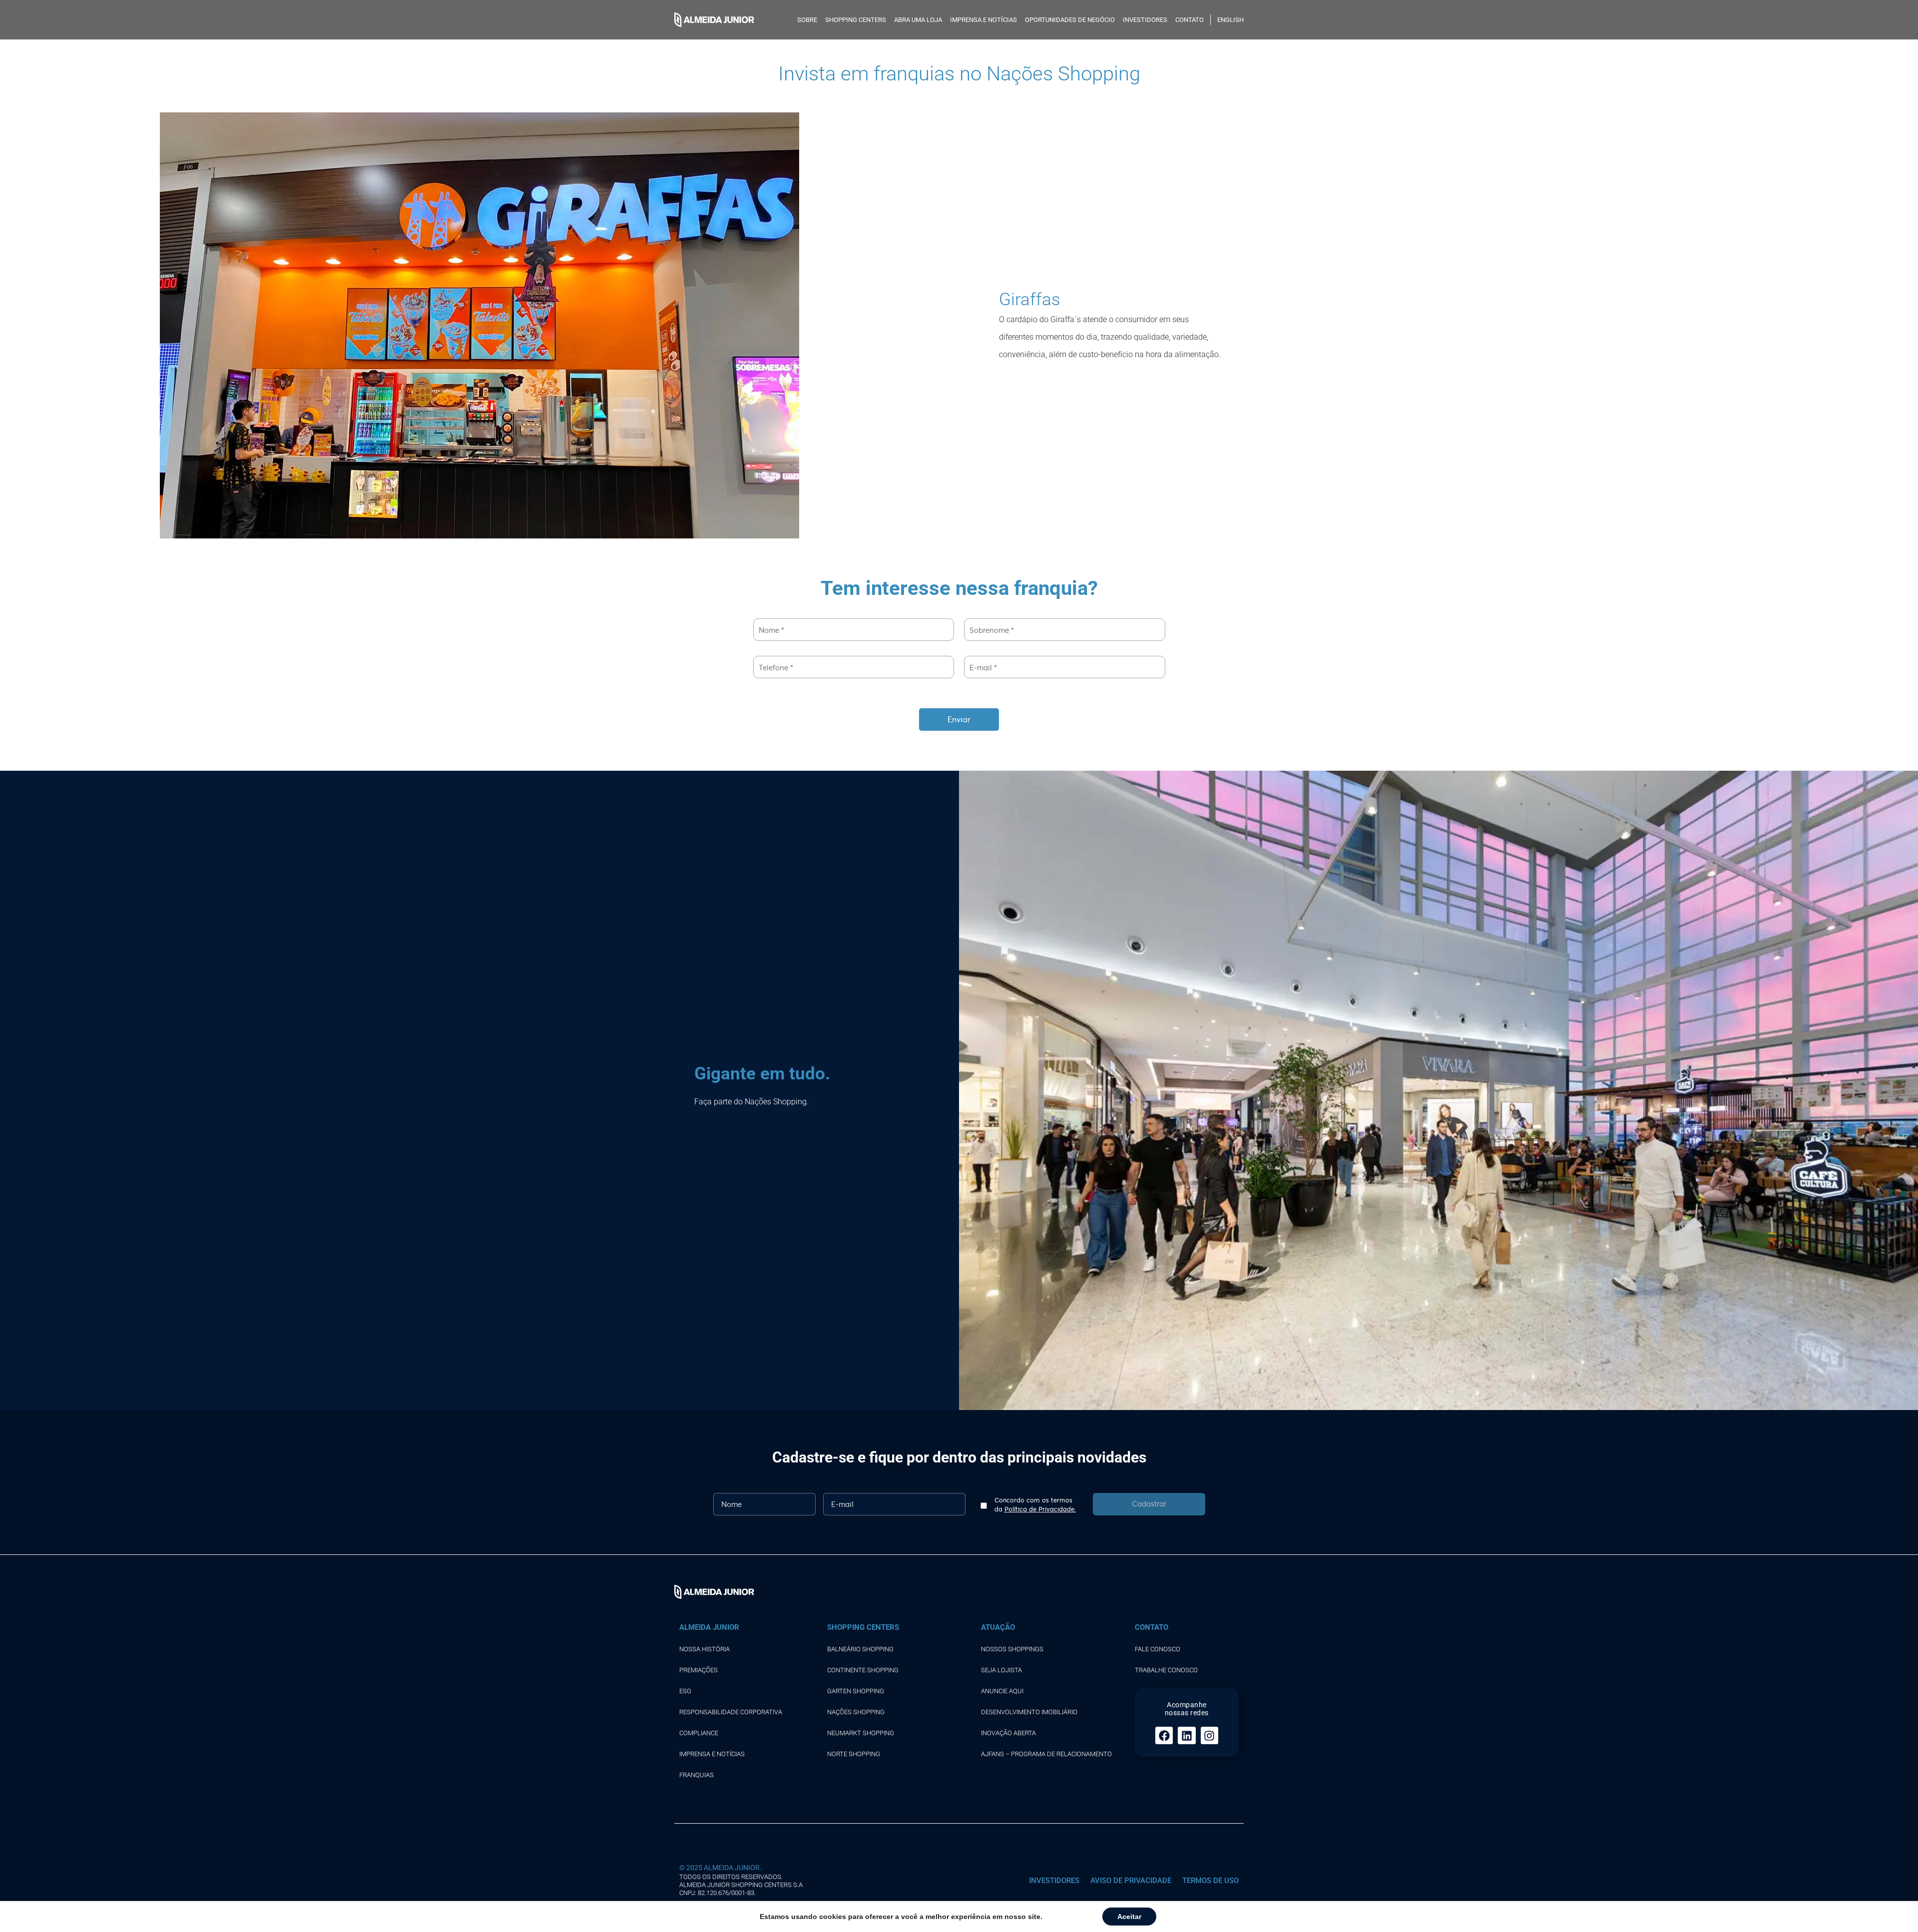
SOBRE (807, 20)
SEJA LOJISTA (1001, 1670)
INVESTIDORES (1145, 20)
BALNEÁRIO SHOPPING (860, 1649)
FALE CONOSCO (1158, 1649)
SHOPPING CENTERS (856, 20)
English (1230, 20)
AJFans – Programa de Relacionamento (1046, 1754)
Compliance (699, 1733)
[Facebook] (1164, 1735)
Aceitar (1129, 1917)
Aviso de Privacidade (1131, 1881)
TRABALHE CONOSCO (1166, 1670)
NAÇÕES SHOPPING (856, 1712)
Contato (1190, 20)
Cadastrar (1149, 1503)
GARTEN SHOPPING (856, 1691)
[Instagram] (1209, 1735)
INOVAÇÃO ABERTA (1008, 1733)
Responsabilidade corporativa (731, 1712)
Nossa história (705, 1649)
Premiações (699, 1670)
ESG (685, 1691)
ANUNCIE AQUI (1002, 1691)
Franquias (697, 1775)
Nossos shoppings (1012, 1649)
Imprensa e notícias (983, 20)
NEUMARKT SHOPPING (861, 1733)
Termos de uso (1210, 1881)
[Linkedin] (1187, 1735)
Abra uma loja (918, 20)
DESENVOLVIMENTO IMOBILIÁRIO (1029, 1712)
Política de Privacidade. (1040, 1509)
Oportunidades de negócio (1070, 20)
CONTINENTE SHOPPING (863, 1670)
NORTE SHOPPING (854, 1754)
